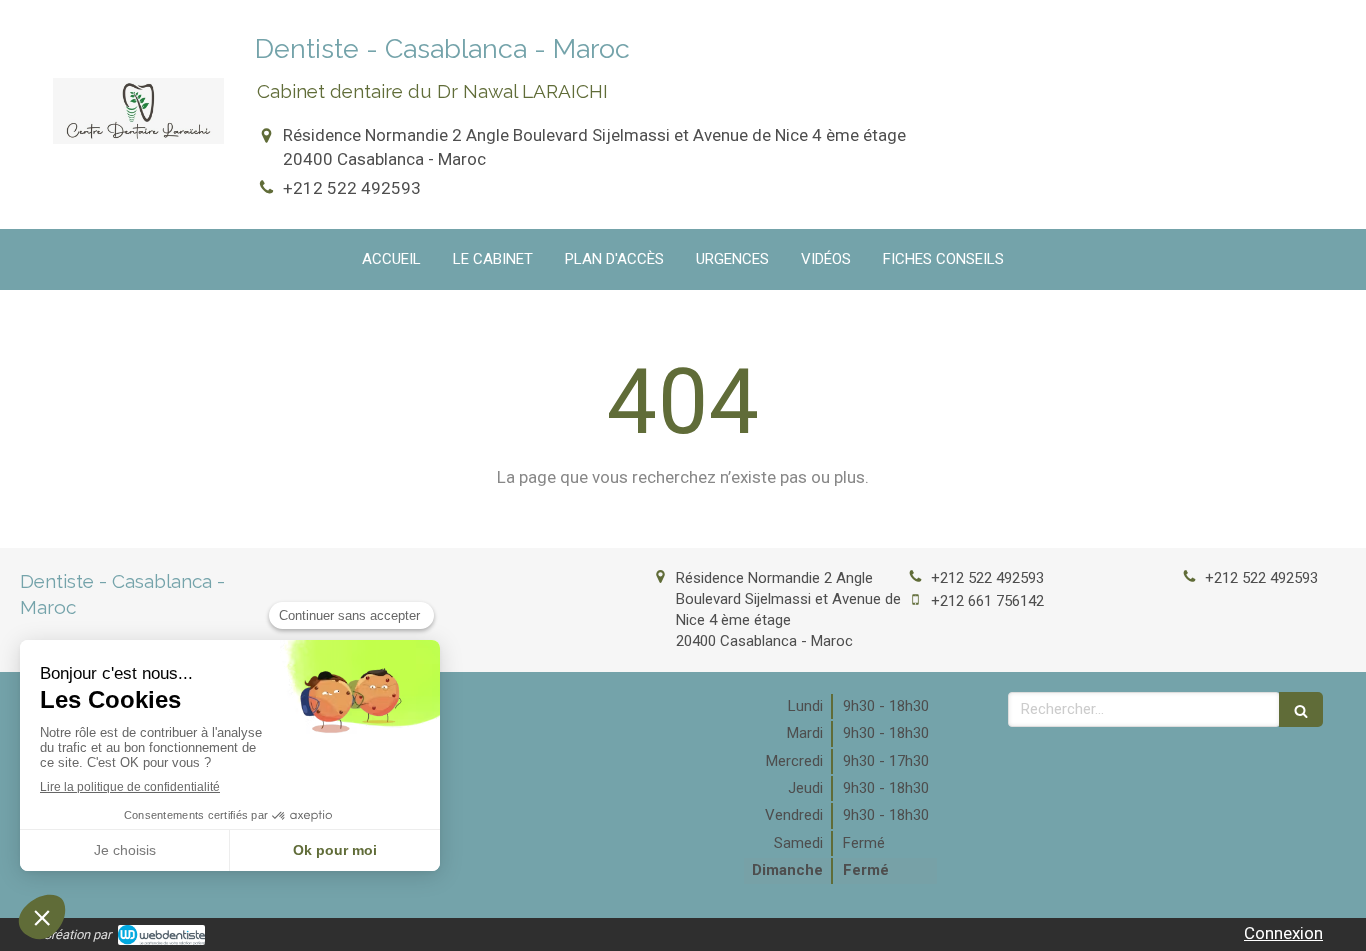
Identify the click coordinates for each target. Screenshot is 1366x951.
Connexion (1283, 933)
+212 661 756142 (987, 601)
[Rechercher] (1301, 709)
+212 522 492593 (352, 188)
